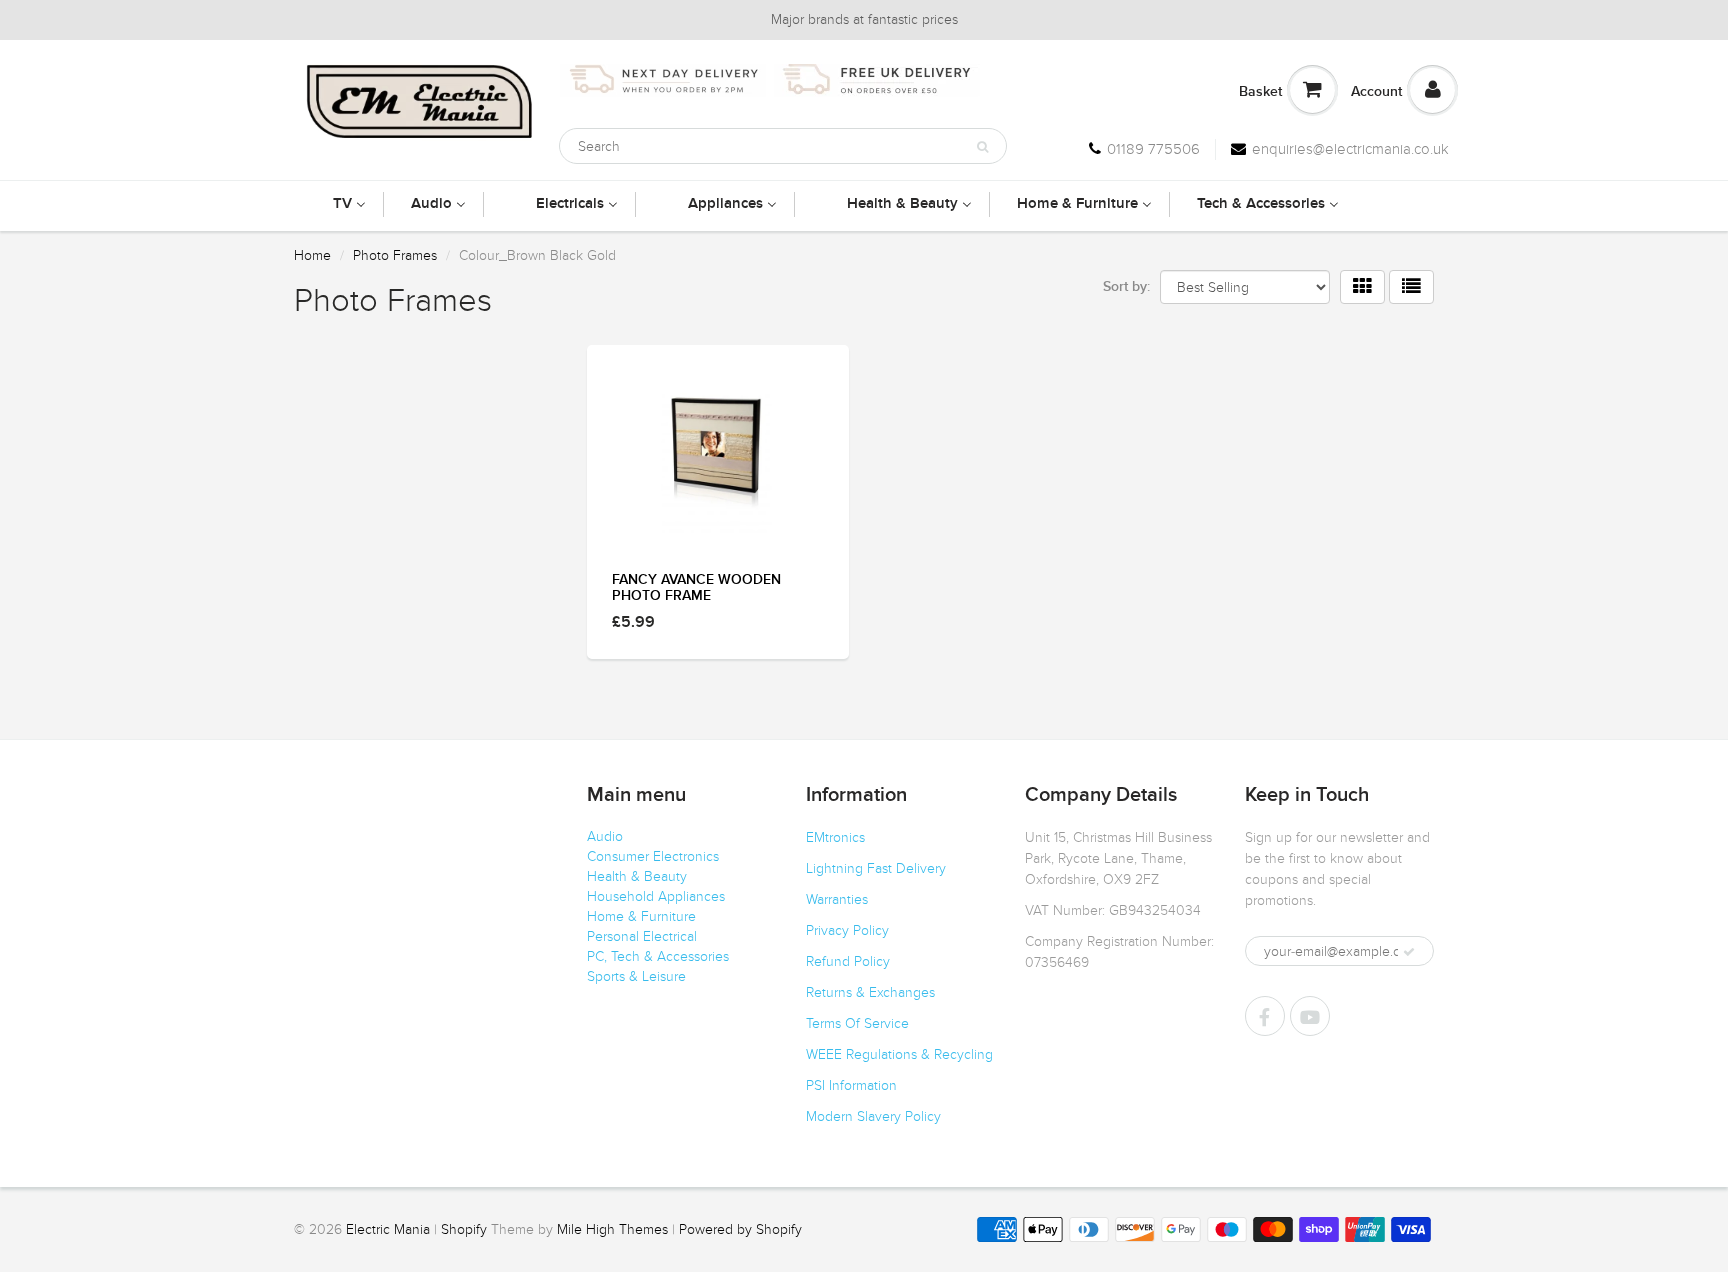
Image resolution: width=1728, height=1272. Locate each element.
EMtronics (835, 837)
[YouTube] (1310, 1016)
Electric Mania (388, 1229)
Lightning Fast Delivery (876, 868)
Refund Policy (848, 961)
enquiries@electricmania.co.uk (1350, 149)
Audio (605, 836)
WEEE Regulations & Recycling (899, 1054)
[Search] (982, 147)
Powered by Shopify (740, 1229)
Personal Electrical (642, 936)
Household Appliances (656, 896)
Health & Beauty (637, 876)
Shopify (464, 1229)
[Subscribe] (1409, 952)
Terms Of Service (857, 1023)
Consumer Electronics (653, 856)
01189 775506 (1153, 149)
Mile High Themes (612, 1229)
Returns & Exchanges (870, 992)
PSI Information (851, 1085)
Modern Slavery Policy (873, 1116)
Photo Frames (395, 255)
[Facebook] (1265, 1016)
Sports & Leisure (636, 976)
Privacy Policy (847, 930)
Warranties (837, 899)
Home (312, 255)
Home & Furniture (641, 916)
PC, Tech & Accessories (658, 956)
